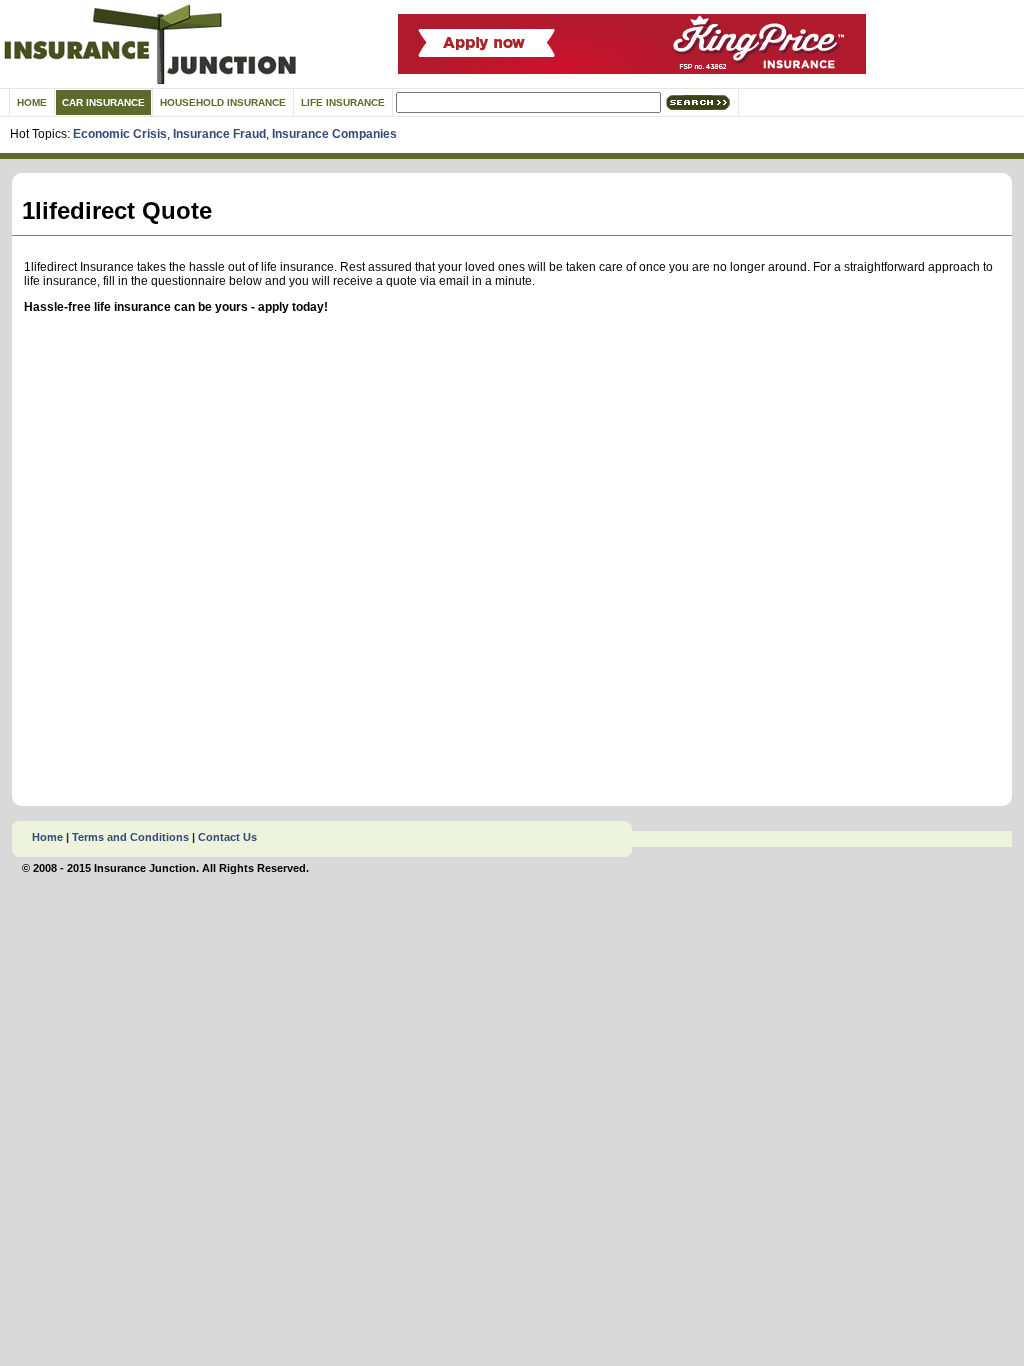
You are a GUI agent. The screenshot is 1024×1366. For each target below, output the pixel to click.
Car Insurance (103, 102)
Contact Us (227, 837)
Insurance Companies (334, 134)
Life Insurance (343, 102)
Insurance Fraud (219, 134)
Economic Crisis (120, 134)
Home (32, 102)
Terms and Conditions (130, 837)
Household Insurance (223, 102)
